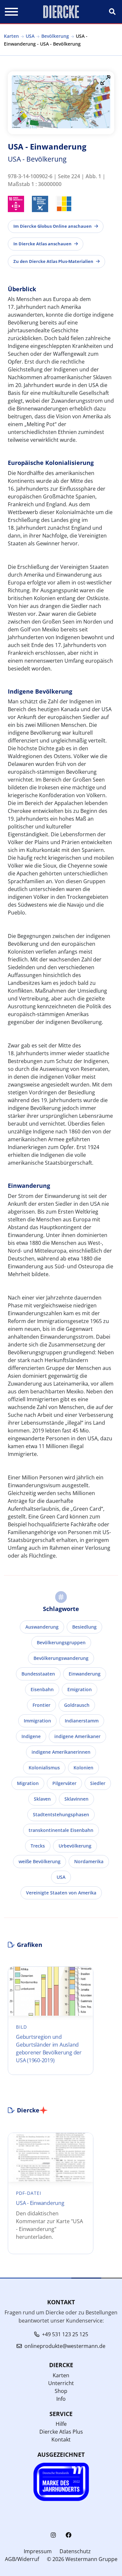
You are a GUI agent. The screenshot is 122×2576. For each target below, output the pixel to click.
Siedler (98, 1783)
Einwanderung (85, 1674)
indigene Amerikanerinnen (61, 1752)
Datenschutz (75, 2551)
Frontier (41, 1705)
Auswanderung (42, 1627)
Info (61, 2399)
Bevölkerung (55, 36)
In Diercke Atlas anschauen (42, 244)
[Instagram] (53, 2535)
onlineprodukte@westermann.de (65, 2346)
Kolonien (83, 1768)
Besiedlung (84, 1627)
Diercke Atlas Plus (61, 2432)
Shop (61, 2391)
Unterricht (61, 2383)
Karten (11, 36)
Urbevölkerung (75, 1846)
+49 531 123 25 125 (65, 2334)
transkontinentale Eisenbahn (61, 1830)
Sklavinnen (76, 1799)
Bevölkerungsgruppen (61, 1642)
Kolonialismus (44, 1768)
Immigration (37, 1721)
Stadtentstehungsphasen (61, 1814)
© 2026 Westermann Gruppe (82, 2559)
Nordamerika (89, 1861)
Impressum (38, 2551)
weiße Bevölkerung (40, 1861)
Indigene (31, 1736)
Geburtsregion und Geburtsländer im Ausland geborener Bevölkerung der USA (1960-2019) (49, 2049)
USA (30, 36)
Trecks (38, 1846)
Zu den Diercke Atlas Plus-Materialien (53, 261)
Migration (28, 1783)
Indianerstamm (82, 1721)
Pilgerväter (64, 1783)
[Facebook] (69, 2535)
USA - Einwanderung (40, 2203)
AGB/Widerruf (22, 2559)
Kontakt (61, 2439)
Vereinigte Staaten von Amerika (61, 1893)
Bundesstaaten (38, 1674)
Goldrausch (77, 1705)
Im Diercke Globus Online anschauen (53, 226)
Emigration (80, 1689)
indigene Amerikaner (77, 1736)
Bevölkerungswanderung (61, 1658)
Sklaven (42, 1799)
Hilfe (61, 2424)
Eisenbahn (42, 1689)
